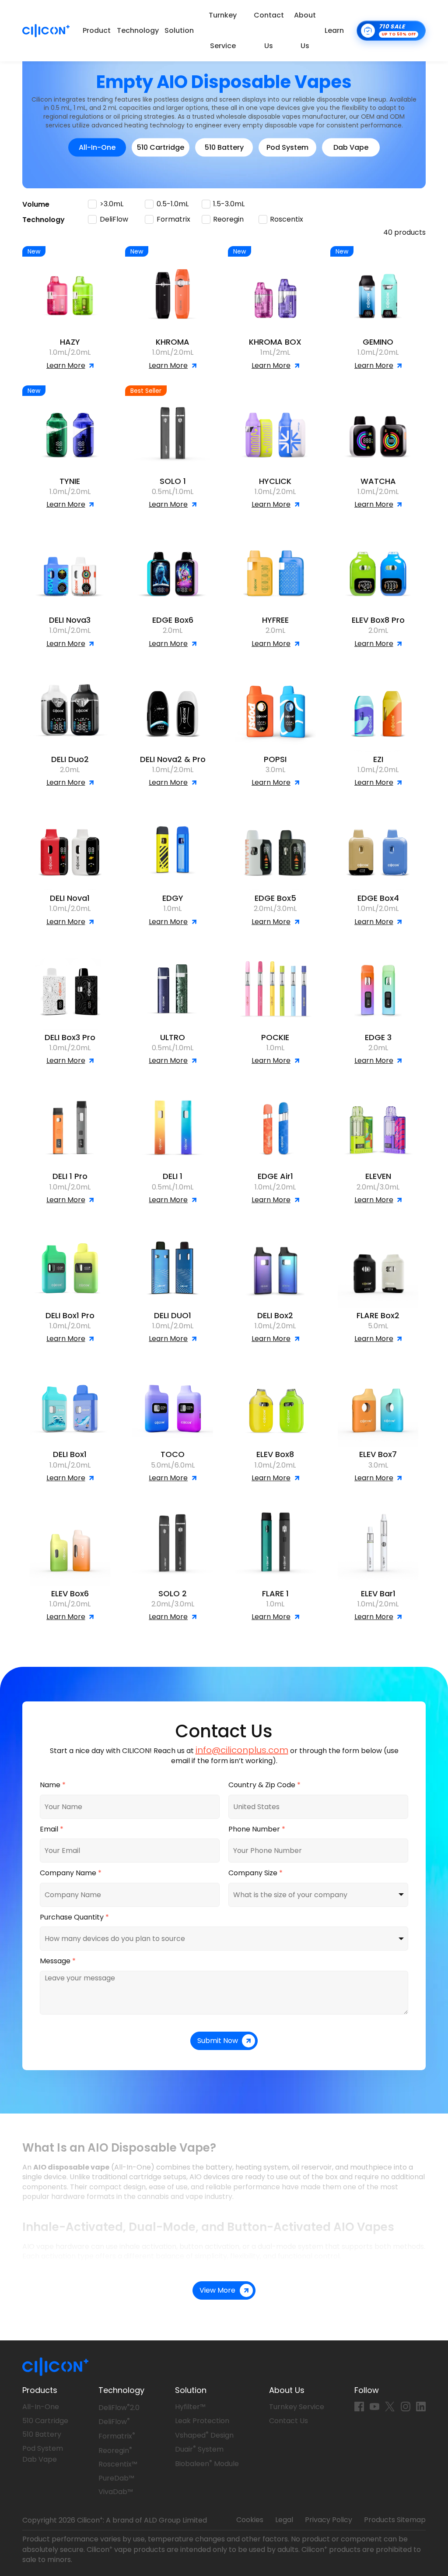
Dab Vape (351, 147)
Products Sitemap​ (395, 2520)
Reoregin (115, 2451)
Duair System (199, 2449)
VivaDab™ (116, 2492)
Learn (334, 30)
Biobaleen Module (207, 2464)
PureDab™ (116, 2478)
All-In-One (97, 147)
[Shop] (391, 31)
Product (97, 30)
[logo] (46, 31)
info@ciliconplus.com (242, 1750)
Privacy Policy (329, 2520)
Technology (138, 30)
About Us (305, 30)
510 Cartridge (161, 147)
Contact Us (269, 30)
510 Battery (224, 147)
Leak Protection (202, 2421)
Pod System (287, 147)
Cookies (250, 2520)
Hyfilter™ (190, 2407)
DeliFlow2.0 (119, 2408)
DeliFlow (114, 2422)
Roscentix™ (118, 2464)
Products (40, 2390)
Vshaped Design (204, 2435)
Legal (284, 2520)
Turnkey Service (223, 30)
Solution (179, 30)
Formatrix (117, 2436)
